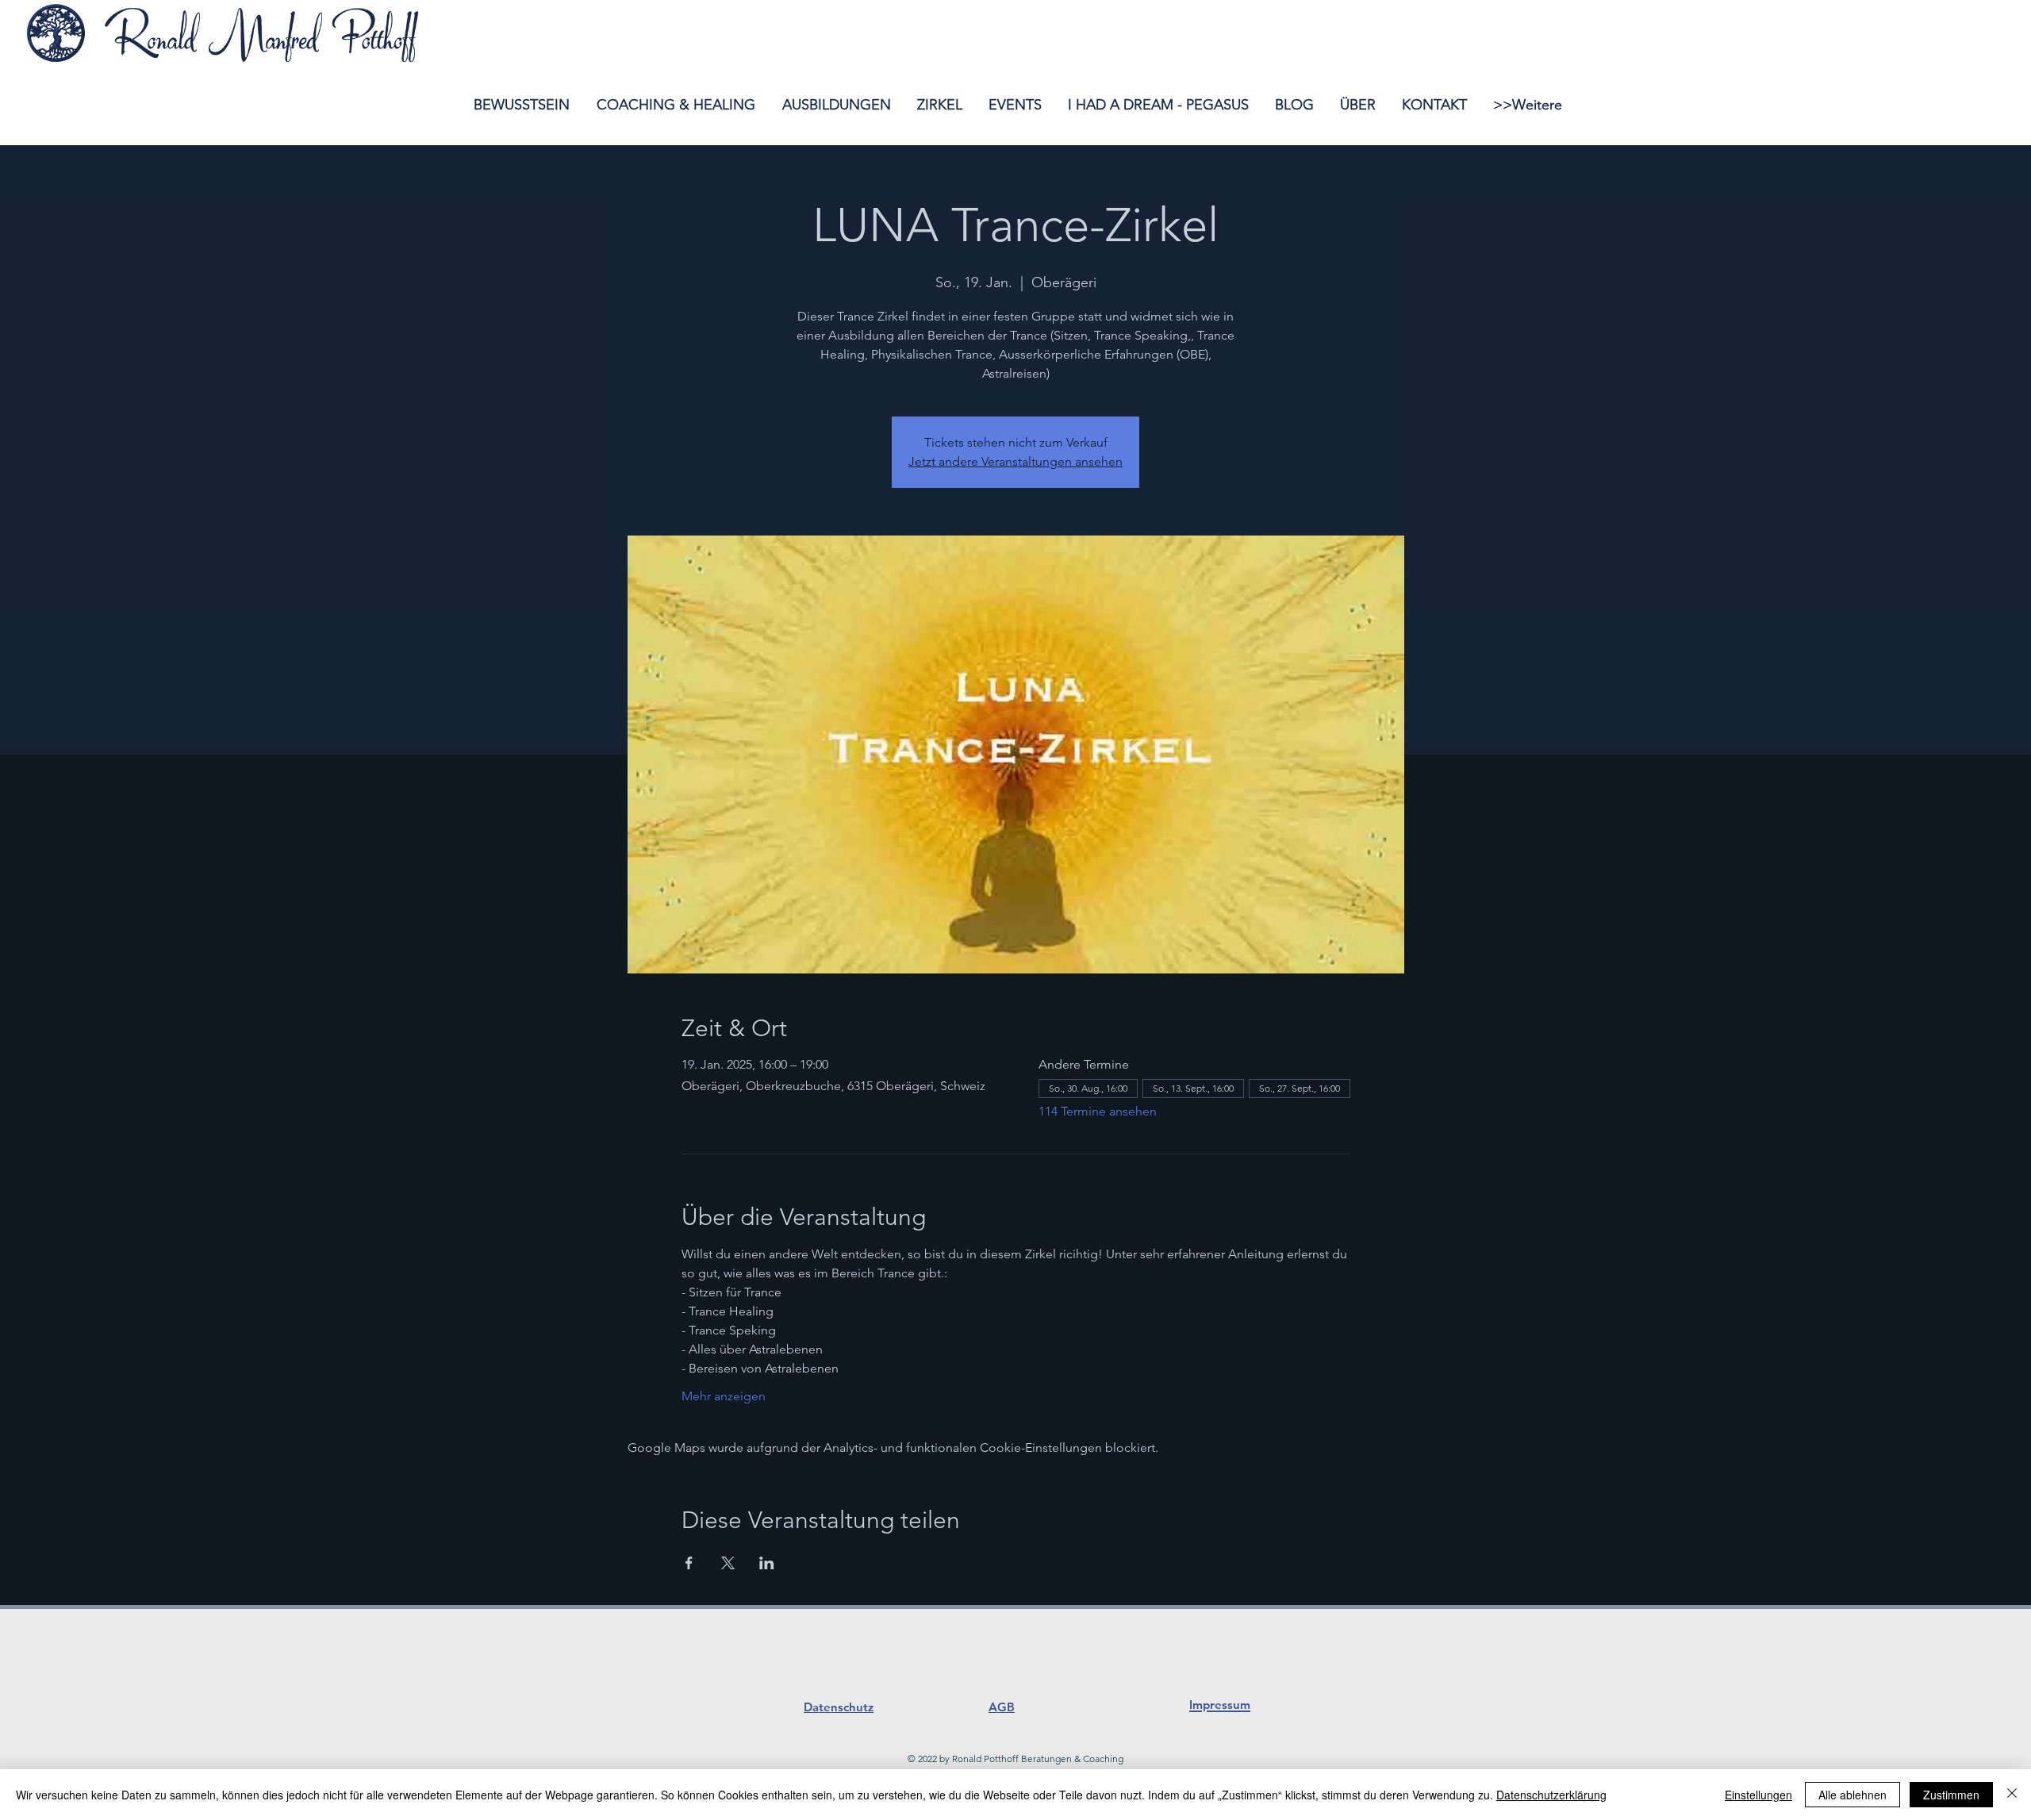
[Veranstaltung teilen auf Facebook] (689, 1563)
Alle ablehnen (1852, 1795)
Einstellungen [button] (1758, 1795)
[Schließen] (2012, 1795)
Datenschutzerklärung (1551, 1795)
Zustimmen (1951, 1795)
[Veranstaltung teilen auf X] (728, 1563)
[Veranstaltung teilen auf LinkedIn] (767, 1563)
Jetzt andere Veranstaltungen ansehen (1015, 461)
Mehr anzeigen (724, 1396)
